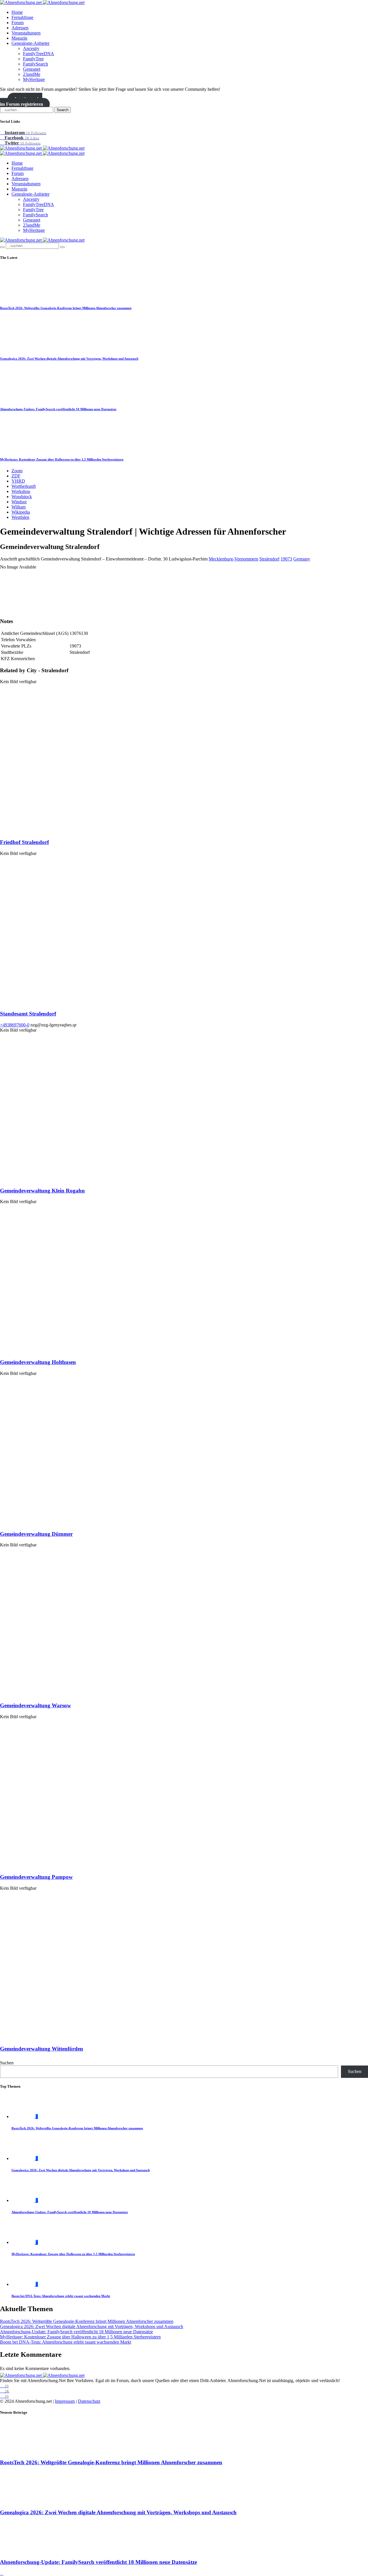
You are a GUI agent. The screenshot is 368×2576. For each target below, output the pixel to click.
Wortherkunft (24, 486)
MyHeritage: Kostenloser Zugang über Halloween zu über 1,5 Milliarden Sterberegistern (62, 459)
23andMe (32, 74)
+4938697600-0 (15, 1025)
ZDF (16, 476)
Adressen (20, 28)
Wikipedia (21, 512)
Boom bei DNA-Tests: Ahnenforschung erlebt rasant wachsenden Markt (61, 2296)
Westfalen (20, 517)
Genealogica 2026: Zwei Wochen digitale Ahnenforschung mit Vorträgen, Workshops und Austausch (69, 359)
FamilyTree (33, 59)
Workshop (21, 491)
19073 (286, 559)
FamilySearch (36, 64)
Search (63, 110)
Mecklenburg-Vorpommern (233, 559)
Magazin (19, 38)
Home (17, 12)
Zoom (17, 471)
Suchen (7, 2063)
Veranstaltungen (26, 33)
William (19, 507)
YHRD (18, 481)
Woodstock (22, 497)
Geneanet (32, 69)
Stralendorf (269, 559)
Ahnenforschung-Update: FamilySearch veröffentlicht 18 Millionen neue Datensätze (58, 409)
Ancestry (31, 48)
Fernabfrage (22, 17)
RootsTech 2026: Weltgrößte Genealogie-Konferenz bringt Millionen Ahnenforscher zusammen (66, 308)
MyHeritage (34, 79)
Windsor (19, 502)
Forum (18, 23)
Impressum (65, 2401)
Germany (302, 559)
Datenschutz (89, 2401)
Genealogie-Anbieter (30, 43)
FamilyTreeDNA (39, 54)
